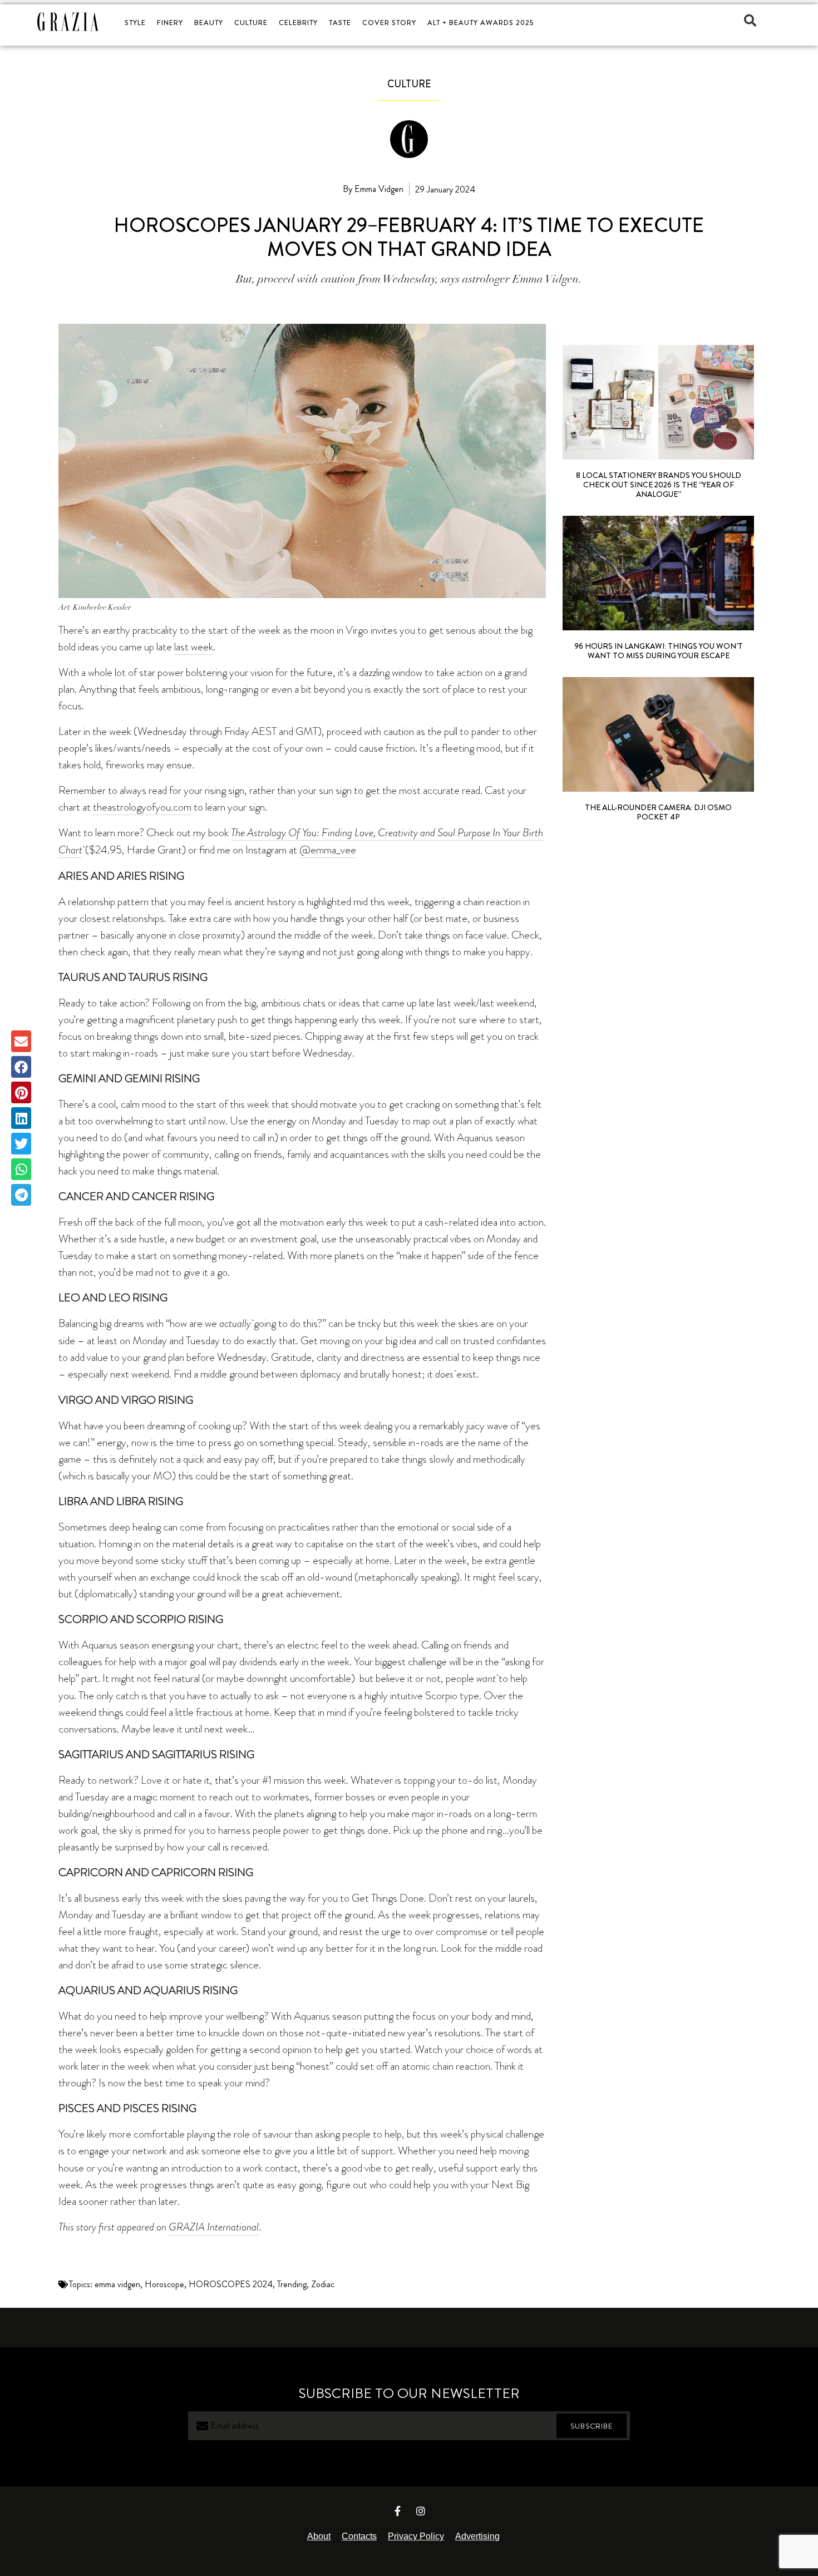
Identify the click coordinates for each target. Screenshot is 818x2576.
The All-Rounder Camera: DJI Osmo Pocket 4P (658, 812)
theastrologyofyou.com (142, 807)
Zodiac (323, 2284)
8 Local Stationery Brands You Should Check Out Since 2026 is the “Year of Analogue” (659, 485)
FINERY (170, 23)
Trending (292, 2284)
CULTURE (251, 23)
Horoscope (164, 2284)
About (319, 2536)
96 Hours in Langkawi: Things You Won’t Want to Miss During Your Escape (659, 651)
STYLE (135, 23)
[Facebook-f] (398, 2511)
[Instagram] (421, 2511)
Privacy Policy (416, 2536)
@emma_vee (328, 850)
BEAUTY (209, 23)
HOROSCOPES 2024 (231, 2284)
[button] (750, 21)
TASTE (340, 23)
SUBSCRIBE (592, 2426)
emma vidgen (117, 2284)
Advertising (477, 2536)
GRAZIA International (214, 2227)
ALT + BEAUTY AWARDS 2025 (481, 23)
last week (194, 647)
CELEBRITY (298, 23)
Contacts (359, 2536)
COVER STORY (389, 23)
